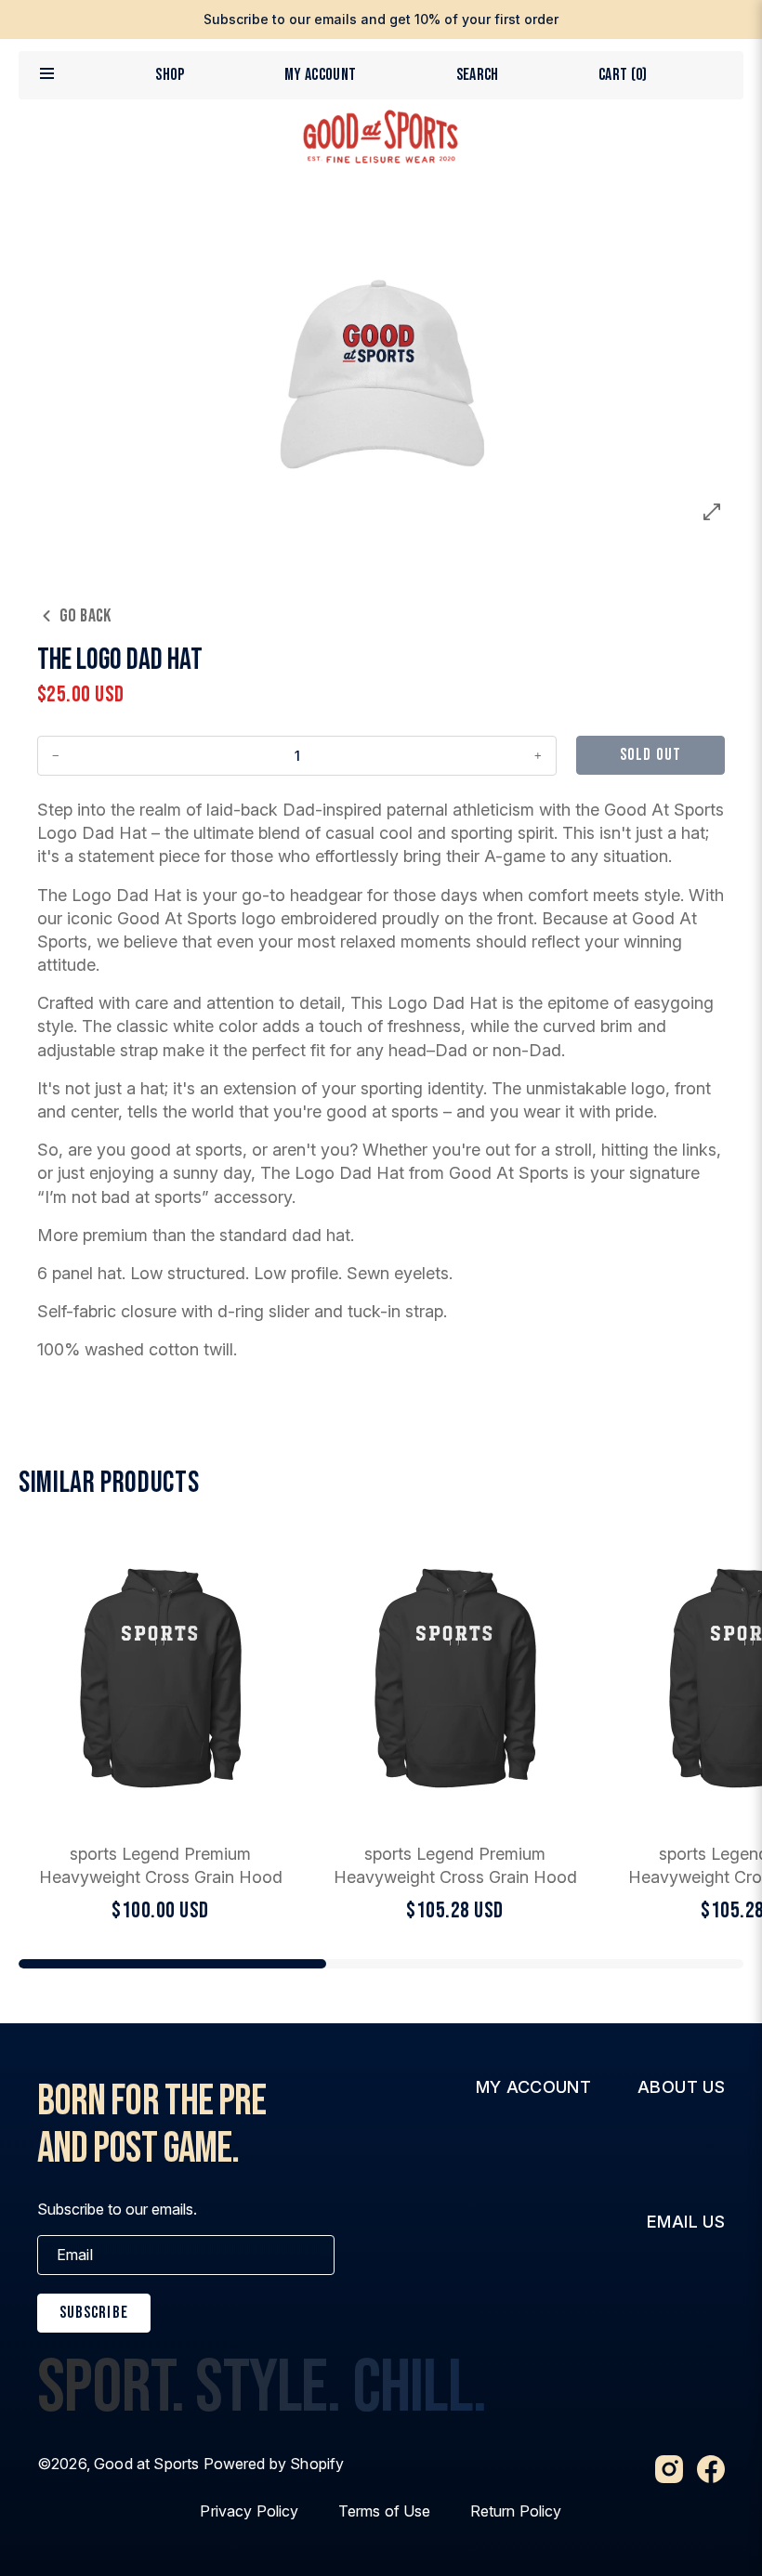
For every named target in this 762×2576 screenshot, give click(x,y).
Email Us (686, 2222)
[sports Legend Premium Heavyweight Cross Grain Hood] (160, 1729)
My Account (321, 75)
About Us (681, 2087)
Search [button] (478, 75)
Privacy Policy (249, 2511)
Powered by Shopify (274, 2464)
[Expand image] (712, 512)
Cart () (623, 75)
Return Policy (516, 2511)
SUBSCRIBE (94, 2313)
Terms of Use (385, 2511)
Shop (170, 75)
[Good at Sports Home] (381, 137)
